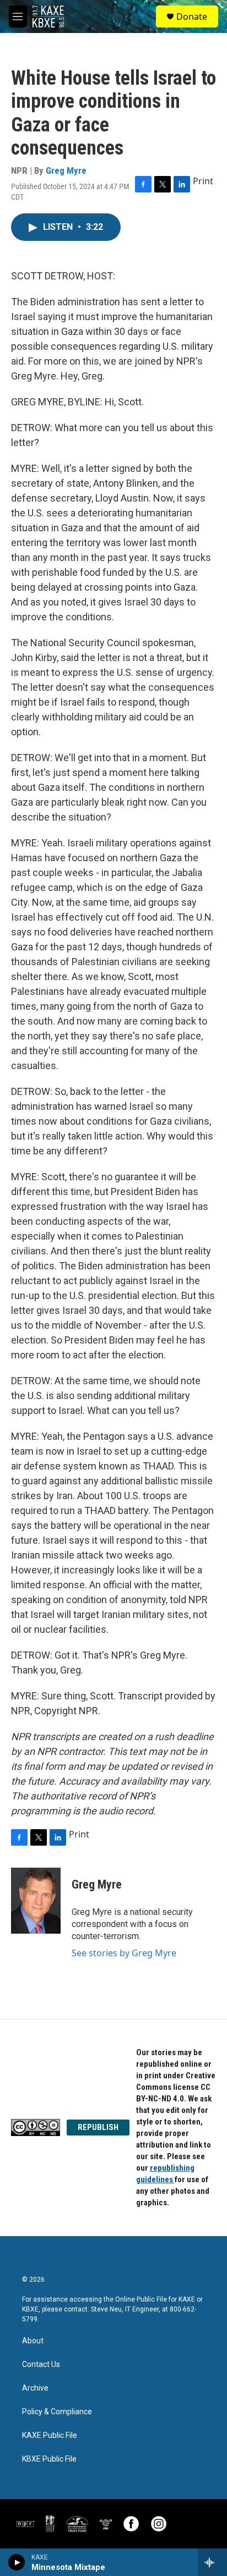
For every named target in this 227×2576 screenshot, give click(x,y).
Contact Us (41, 2365)
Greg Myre (66, 170)
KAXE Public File (50, 2435)
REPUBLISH (98, 2127)
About (33, 2341)
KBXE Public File (49, 2459)
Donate (192, 16)
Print (203, 181)
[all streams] (212, 2562)
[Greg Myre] (36, 1901)
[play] (17, 2562)
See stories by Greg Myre (124, 1953)
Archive (35, 2388)
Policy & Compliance (57, 2412)
